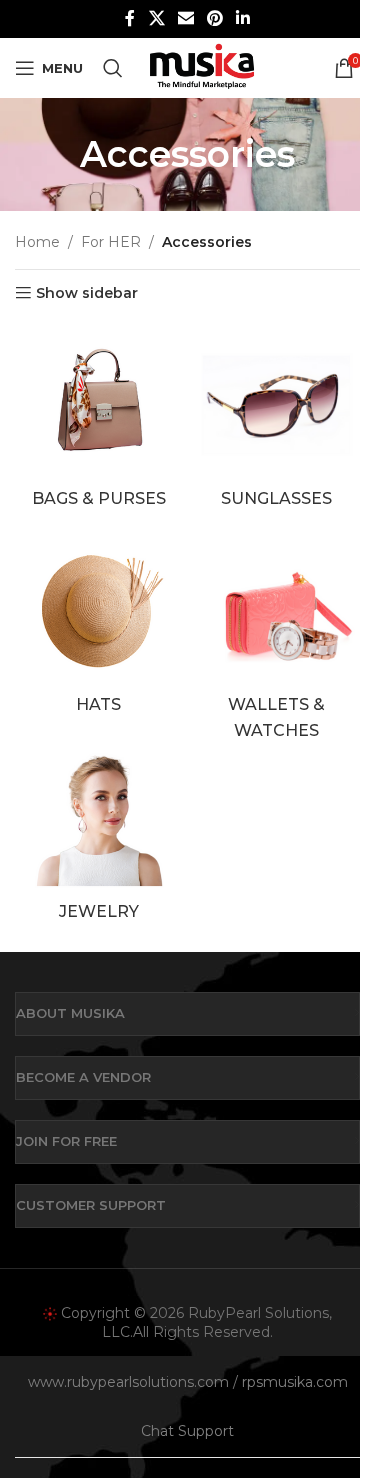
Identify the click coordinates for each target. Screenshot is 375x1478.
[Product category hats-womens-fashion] (99, 626)
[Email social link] (185, 18)
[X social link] (156, 18)
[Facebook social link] (130, 18)
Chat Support (187, 1431)
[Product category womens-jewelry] (99, 833)
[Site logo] (201, 67)
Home (37, 242)
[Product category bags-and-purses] (99, 419)
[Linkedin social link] (243, 18)
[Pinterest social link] (215, 18)
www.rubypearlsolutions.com (128, 1382)
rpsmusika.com (295, 1382)
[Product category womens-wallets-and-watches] (277, 639)
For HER (111, 242)
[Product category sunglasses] (277, 419)
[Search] (113, 68)
